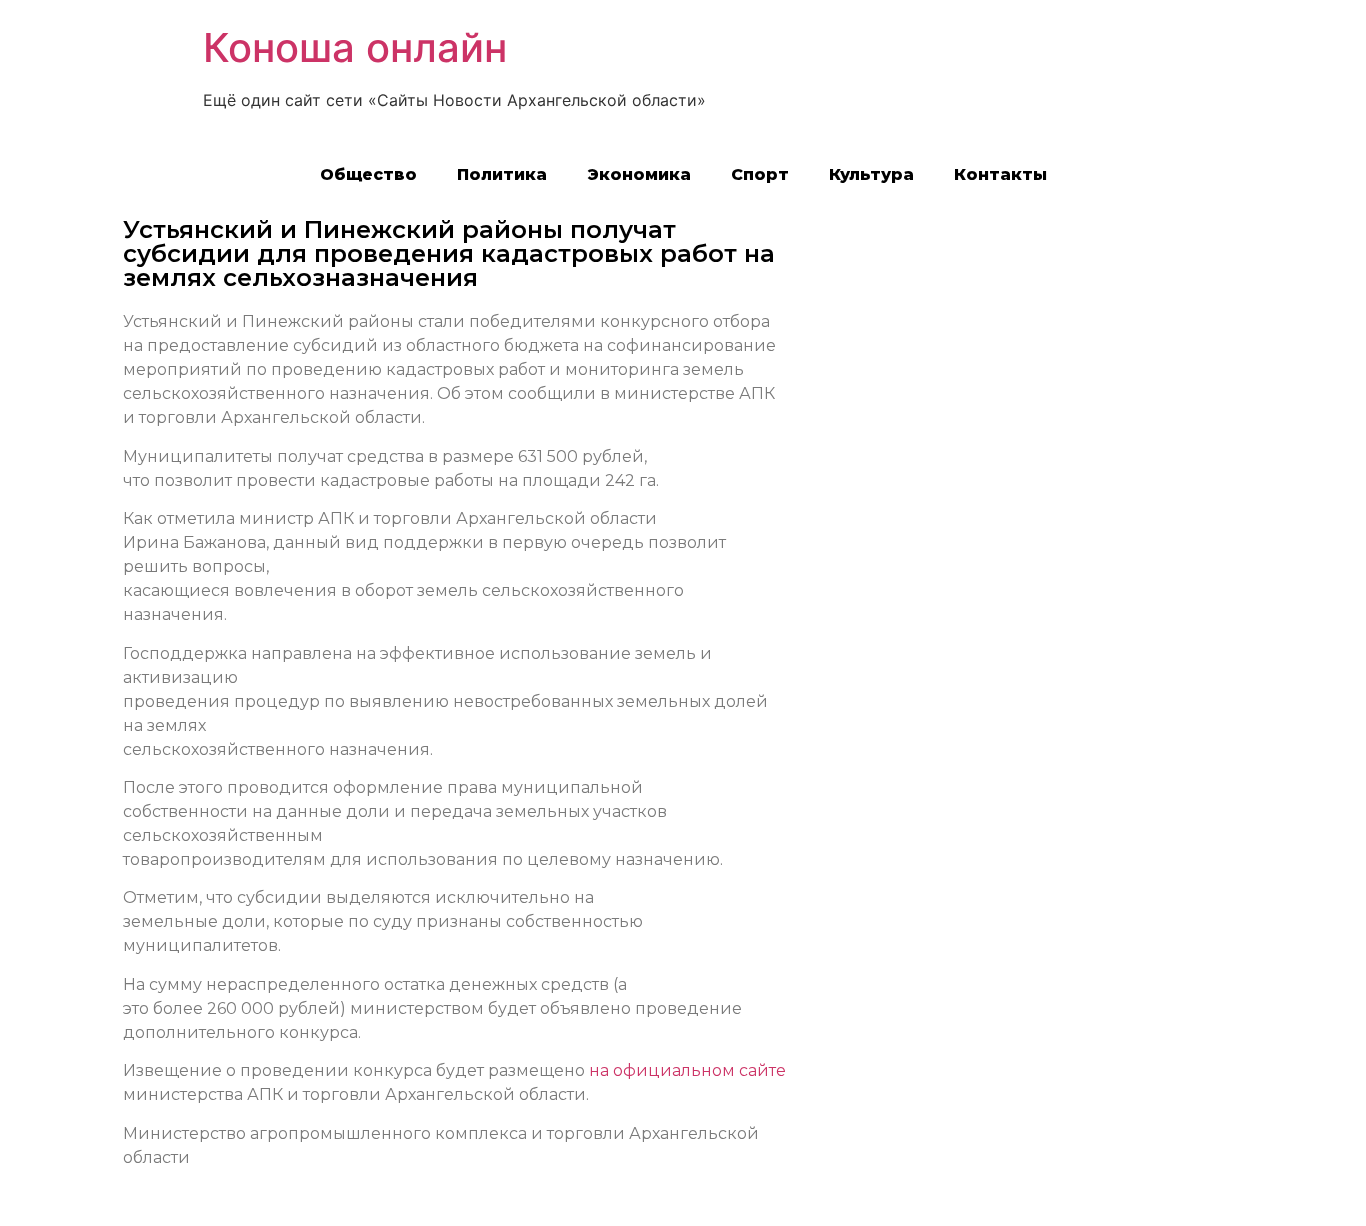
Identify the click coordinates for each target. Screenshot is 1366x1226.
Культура (871, 174)
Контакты (1000, 174)
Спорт (760, 174)
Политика (502, 174)
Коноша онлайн (355, 47)
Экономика (639, 174)
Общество (368, 174)
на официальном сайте (687, 1070)
